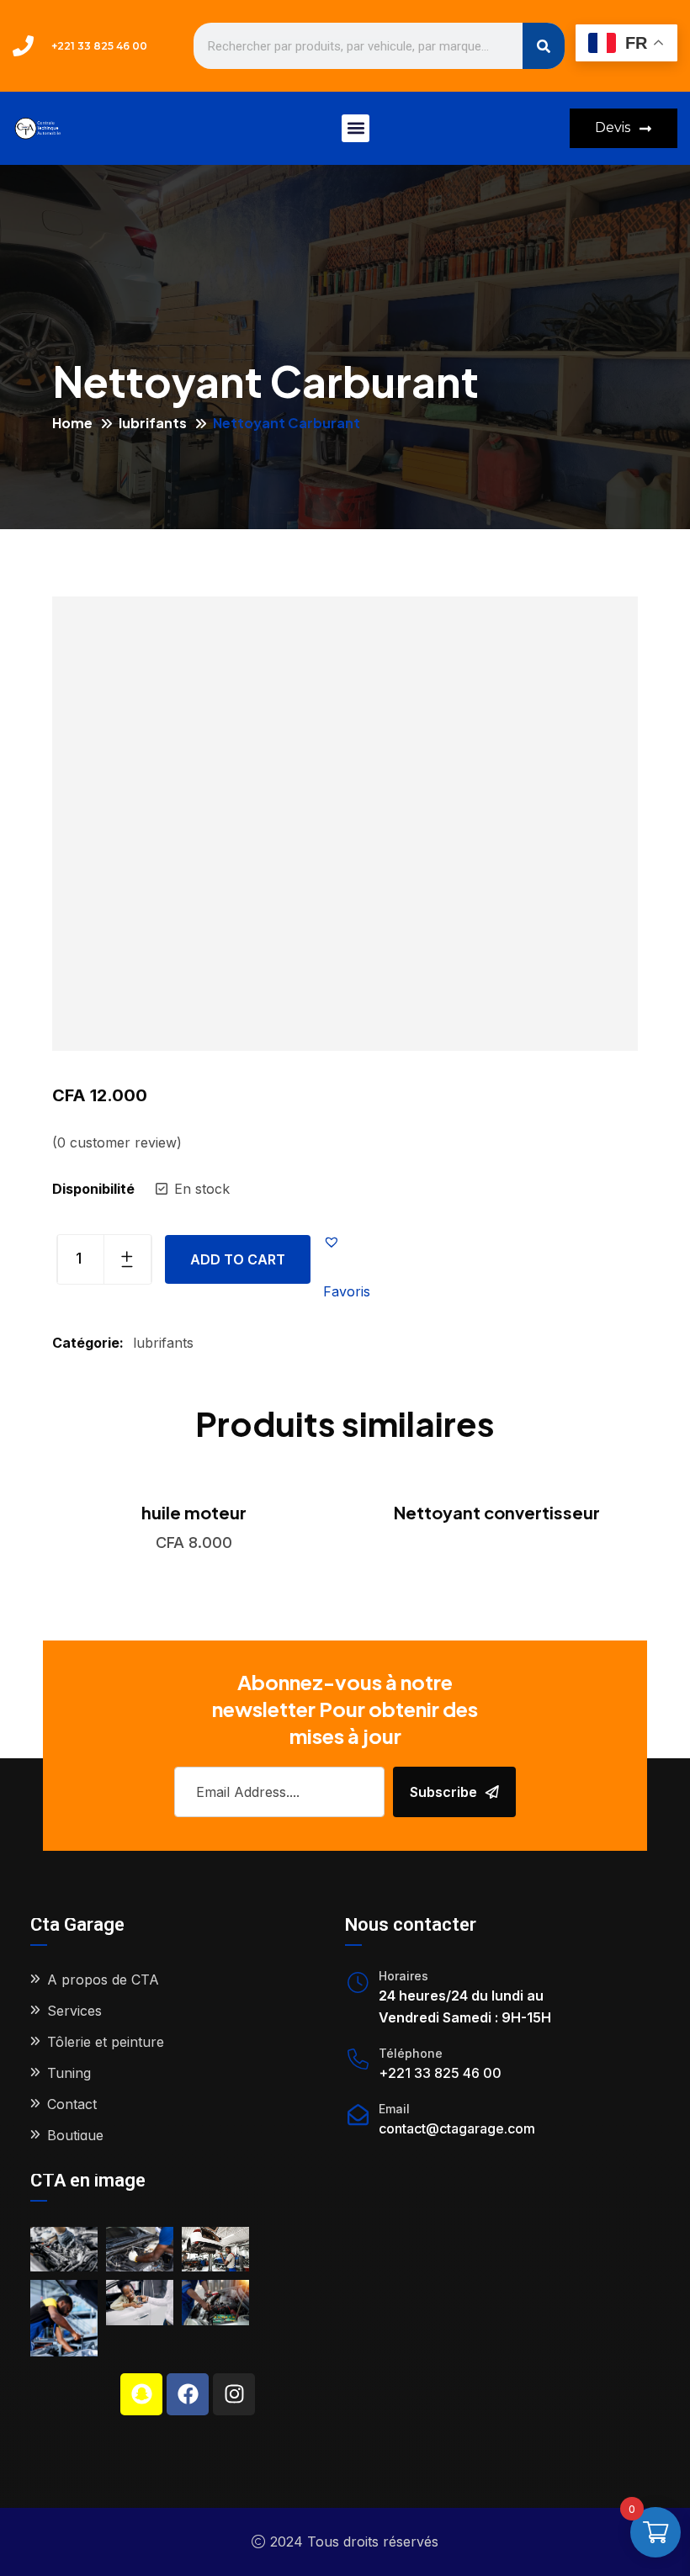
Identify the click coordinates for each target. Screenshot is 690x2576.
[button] (356, 128)
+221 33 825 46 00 (440, 2073)
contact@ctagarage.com (457, 2128)
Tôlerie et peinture (106, 2042)
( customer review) (117, 1142)
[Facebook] (188, 2394)
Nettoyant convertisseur (497, 1512)
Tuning (69, 2073)
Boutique (75, 2135)
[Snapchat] (141, 2394)
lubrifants (153, 423)
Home (72, 423)
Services (74, 2011)
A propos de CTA (103, 1980)
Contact (72, 2104)
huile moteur (194, 1512)
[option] (194, 1512)
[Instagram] (234, 2394)
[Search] (544, 46)
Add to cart (238, 1259)
